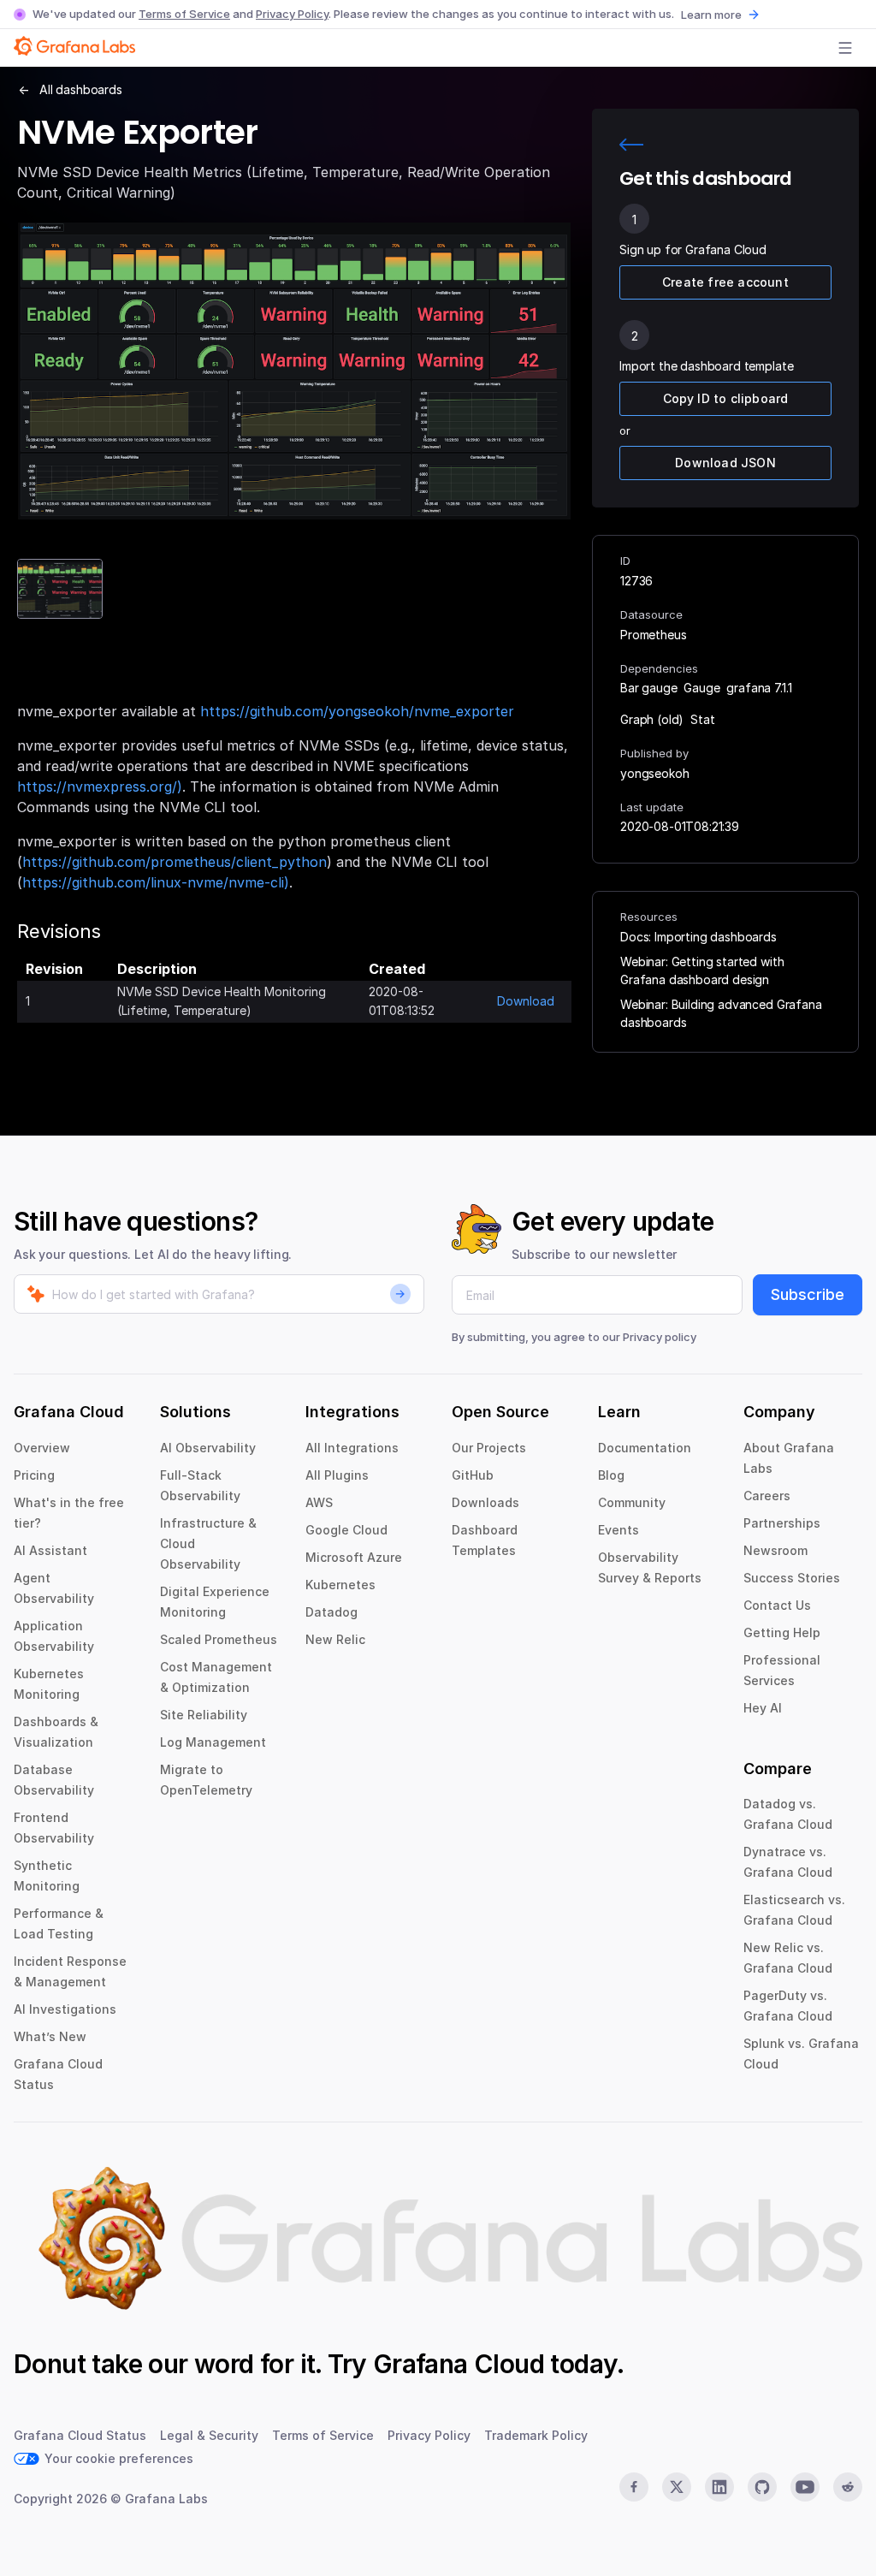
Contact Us (777, 1605)
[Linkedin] (719, 2487)
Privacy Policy (292, 14)
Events (619, 1530)
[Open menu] (845, 48)
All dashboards (81, 89)
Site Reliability (204, 1715)
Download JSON (725, 463)
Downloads (485, 1502)
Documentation (645, 1448)
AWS (319, 1502)
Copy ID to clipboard (726, 398)
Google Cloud (346, 1530)
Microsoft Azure (354, 1557)
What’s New (50, 2036)
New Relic (335, 1639)
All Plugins (337, 1475)
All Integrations (352, 1448)
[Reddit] (848, 2487)
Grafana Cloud (459, 2364)
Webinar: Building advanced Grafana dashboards (721, 1013)
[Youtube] (805, 2487)
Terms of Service (184, 14)
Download (526, 1001)
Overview (42, 1448)
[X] (677, 2487)
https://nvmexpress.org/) (100, 786)
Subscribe (808, 1294)
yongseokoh (654, 773)
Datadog (331, 1612)
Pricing (34, 1475)
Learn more (711, 15)
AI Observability (208, 1448)
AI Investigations (65, 2009)
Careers (767, 1496)
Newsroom (775, 1550)
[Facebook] (634, 2487)
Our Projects (489, 1448)
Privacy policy (660, 1337)
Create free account (725, 282)
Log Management (213, 1742)
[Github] (762, 2487)
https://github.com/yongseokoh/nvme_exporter (357, 711)
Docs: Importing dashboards (698, 937)
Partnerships (782, 1523)
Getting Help (782, 1632)
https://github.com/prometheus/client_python (175, 862)
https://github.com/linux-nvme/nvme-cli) (156, 882)
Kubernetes (340, 1585)
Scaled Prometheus (219, 1639)
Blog (611, 1475)
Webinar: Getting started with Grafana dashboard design (702, 970)
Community (632, 1502)
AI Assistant (50, 1550)
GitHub (473, 1475)
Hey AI (763, 1708)
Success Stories (792, 1578)
